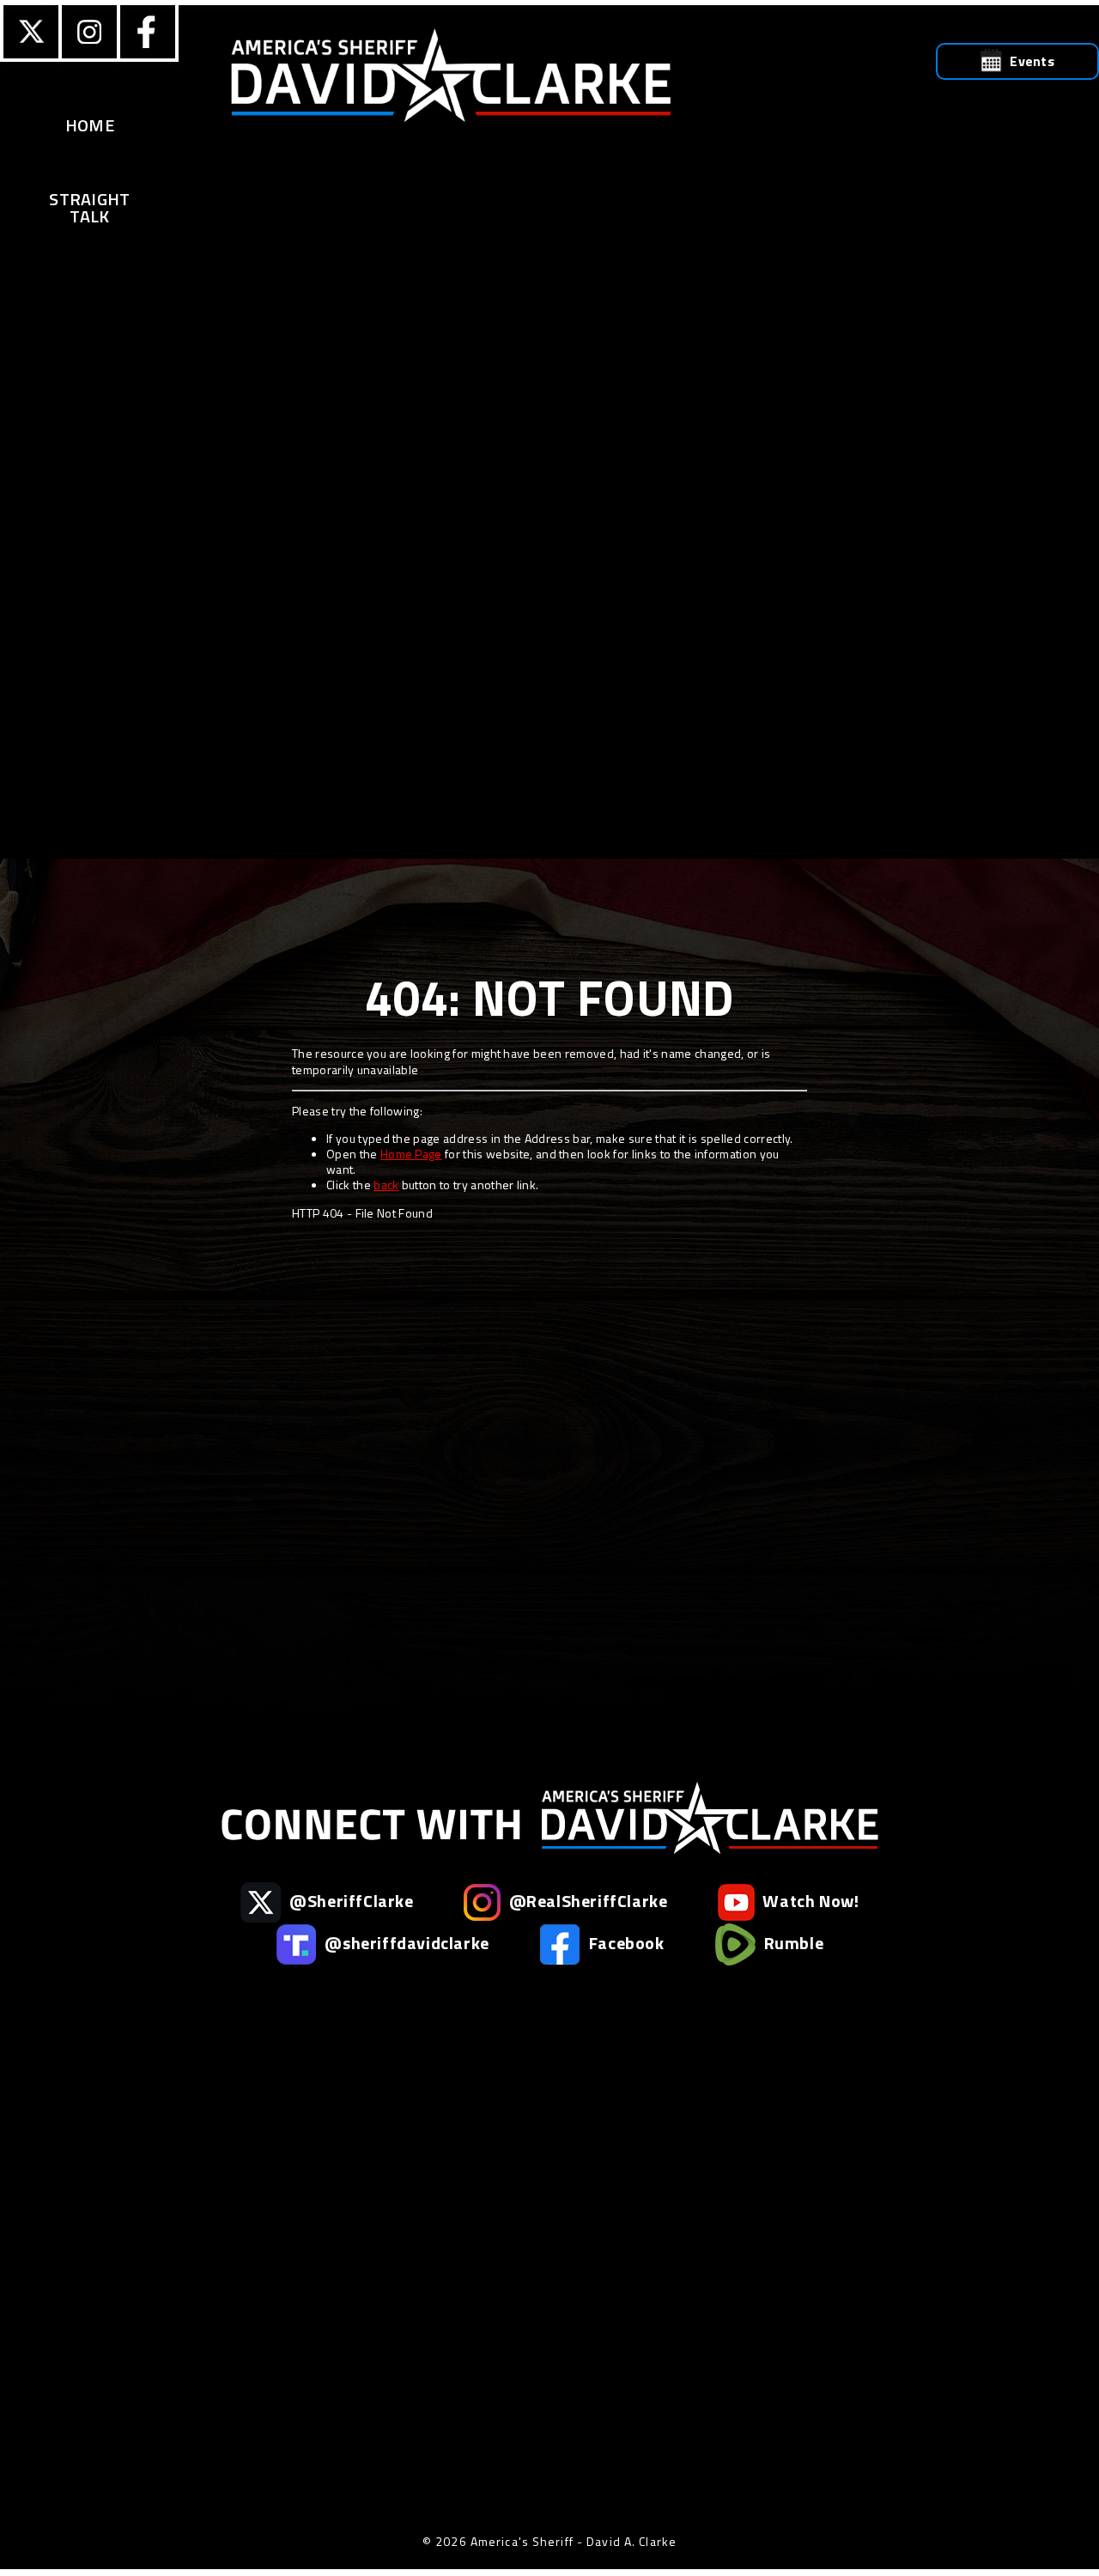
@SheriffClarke (350, 1901)
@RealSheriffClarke (586, 1901)
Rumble (792, 1943)
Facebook (624, 1943)
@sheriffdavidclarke (405, 1943)
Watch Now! (809, 1901)
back (386, 1185)
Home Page (411, 1154)
